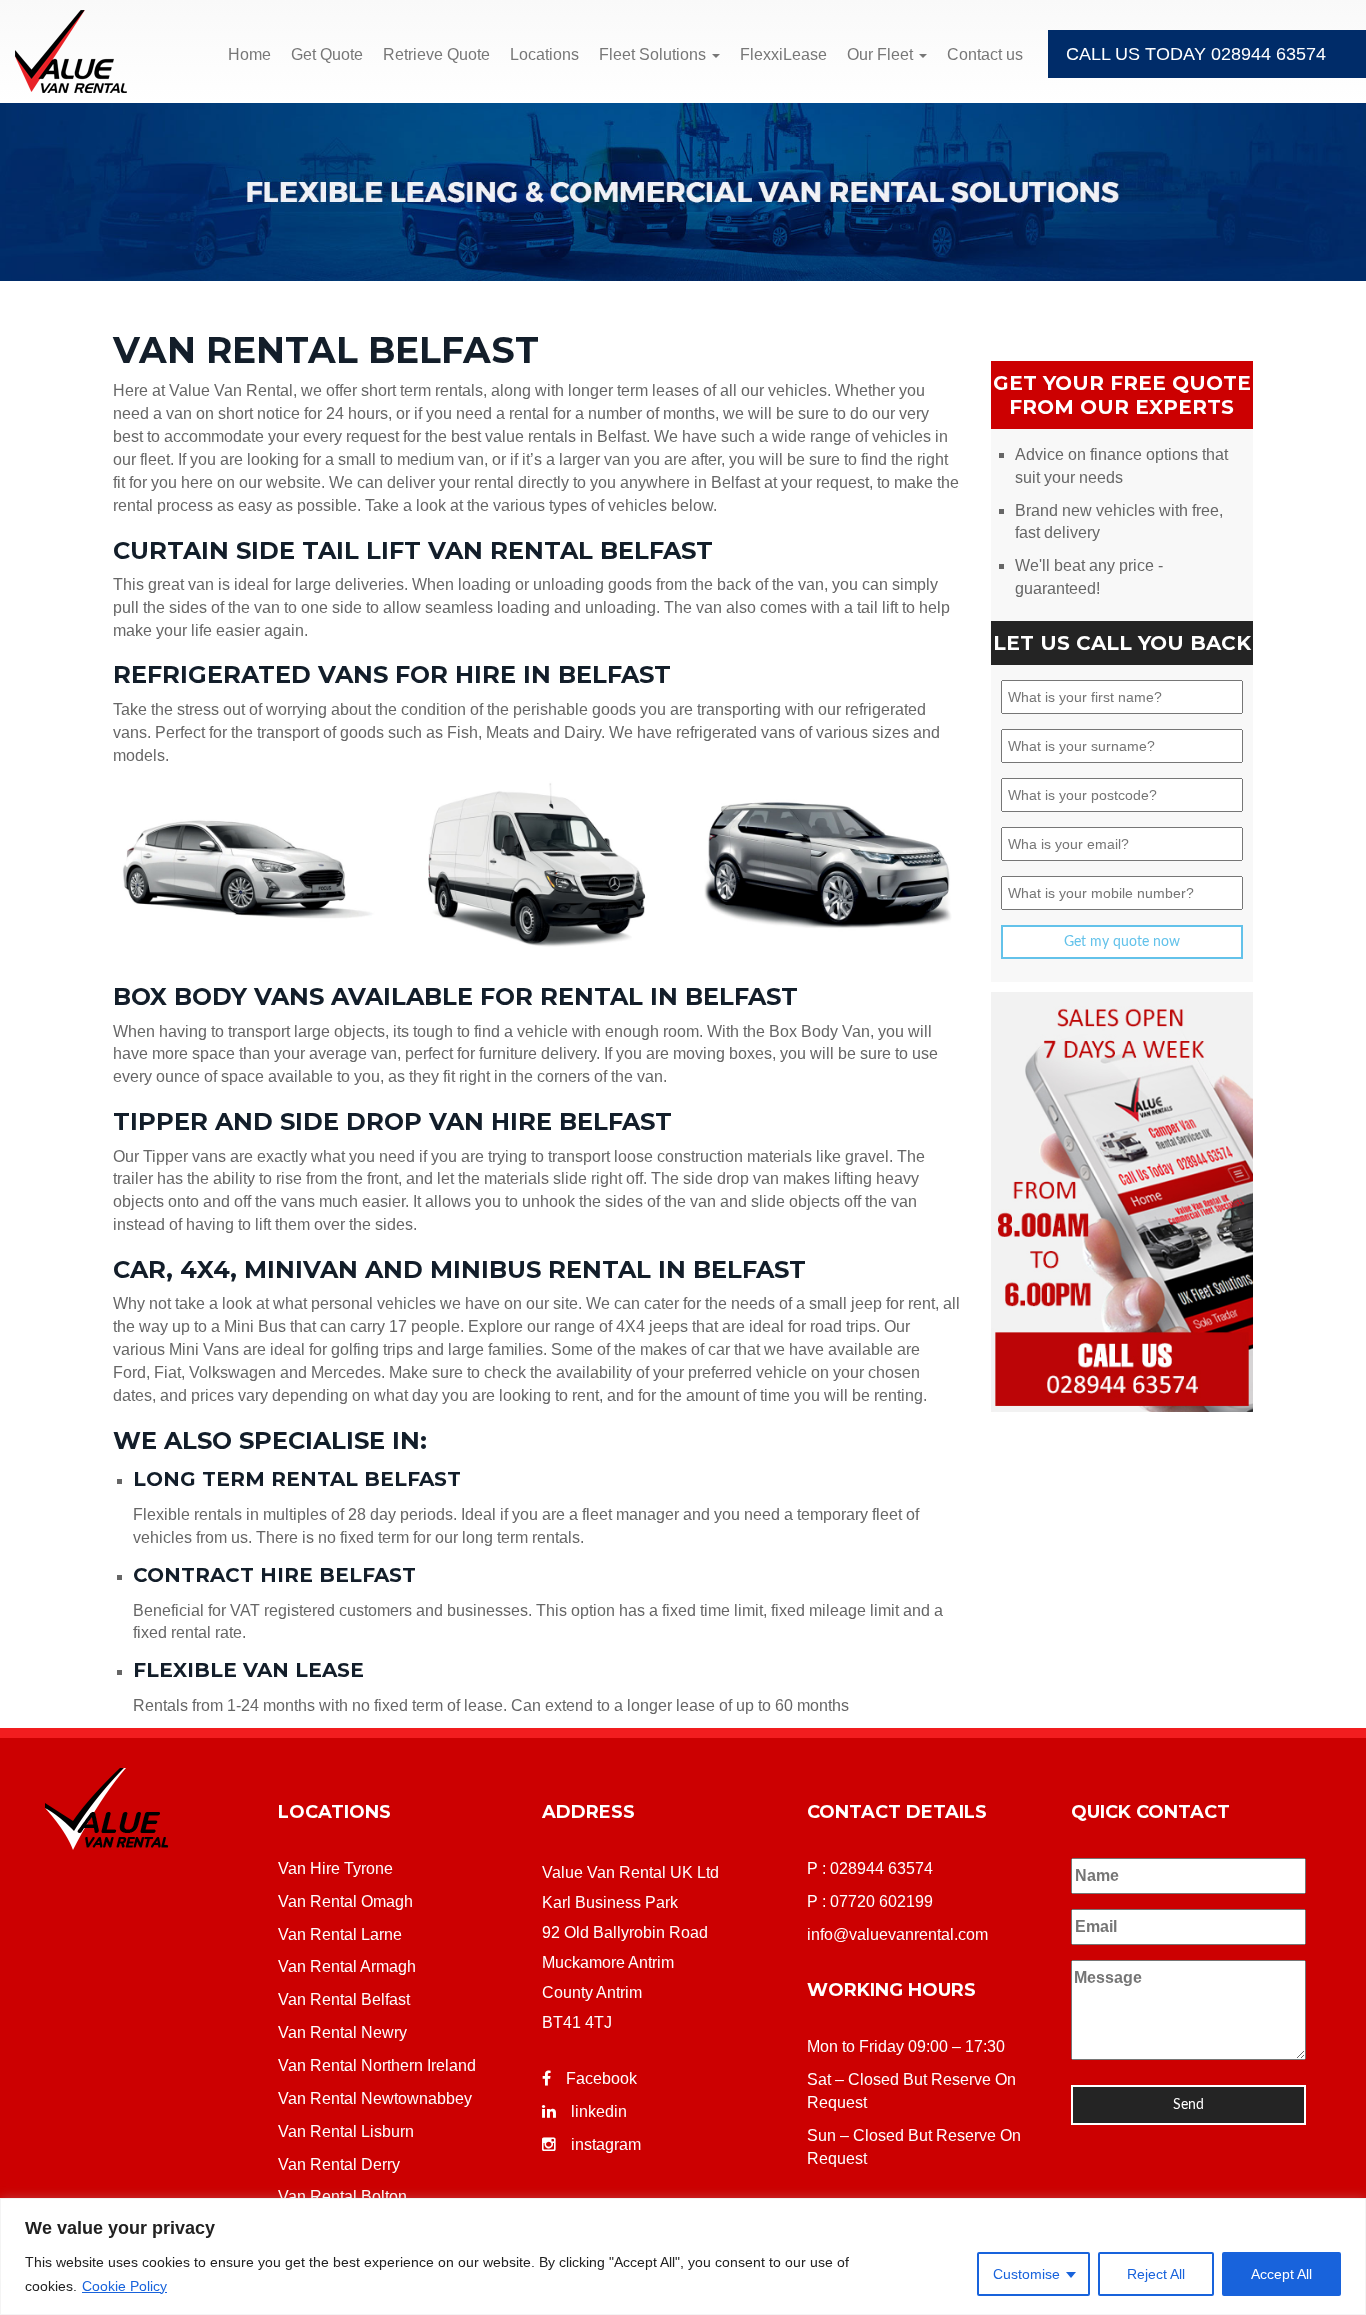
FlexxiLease (783, 54)
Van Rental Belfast (344, 1999)
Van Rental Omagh (345, 1901)
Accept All (1281, 2274)
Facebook (601, 2078)
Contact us (985, 54)
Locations (544, 54)
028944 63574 (881, 1868)
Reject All (1156, 2274)
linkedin (599, 2111)
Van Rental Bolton (342, 2196)
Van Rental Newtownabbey (375, 2098)
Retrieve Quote (436, 54)
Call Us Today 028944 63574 (1196, 54)
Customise (1026, 2274)
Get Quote (327, 54)
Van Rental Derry (339, 2164)
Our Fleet (882, 54)
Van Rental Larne (340, 1934)
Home (249, 54)
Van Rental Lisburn (346, 2131)
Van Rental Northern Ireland (377, 2065)
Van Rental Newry (342, 2032)
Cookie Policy (124, 2286)
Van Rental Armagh (347, 1966)
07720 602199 (881, 1901)
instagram (606, 2144)
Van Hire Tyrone (335, 1868)
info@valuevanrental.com (897, 1934)
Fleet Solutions (654, 54)
